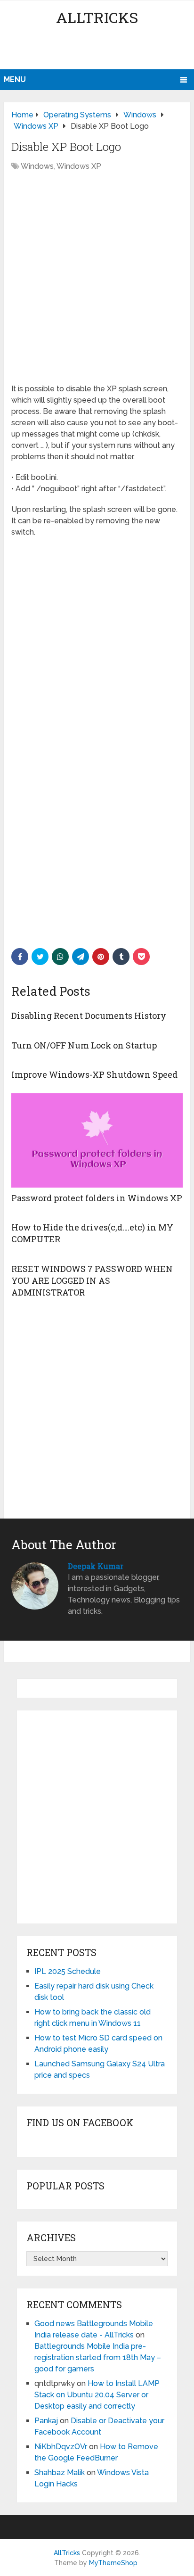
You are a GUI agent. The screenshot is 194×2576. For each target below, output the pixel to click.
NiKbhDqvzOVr (61, 2447)
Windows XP (79, 166)
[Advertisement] (99, 50)
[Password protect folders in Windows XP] (97, 1140)
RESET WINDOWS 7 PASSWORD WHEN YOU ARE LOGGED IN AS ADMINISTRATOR (92, 1280)
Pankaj (46, 2421)
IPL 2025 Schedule (68, 1971)
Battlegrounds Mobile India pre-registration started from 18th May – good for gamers (98, 2357)
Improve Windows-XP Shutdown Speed (94, 1074)
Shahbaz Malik (60, 2473)
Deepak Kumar (96, 1566)
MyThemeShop (113, 2563)
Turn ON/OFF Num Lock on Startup (84, 1045)
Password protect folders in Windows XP (97, 1198)
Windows (37, 166)
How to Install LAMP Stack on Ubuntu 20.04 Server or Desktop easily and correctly (97, 2395)
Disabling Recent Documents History (89, 1016)
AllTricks (97, 17)
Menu (15, 79)
